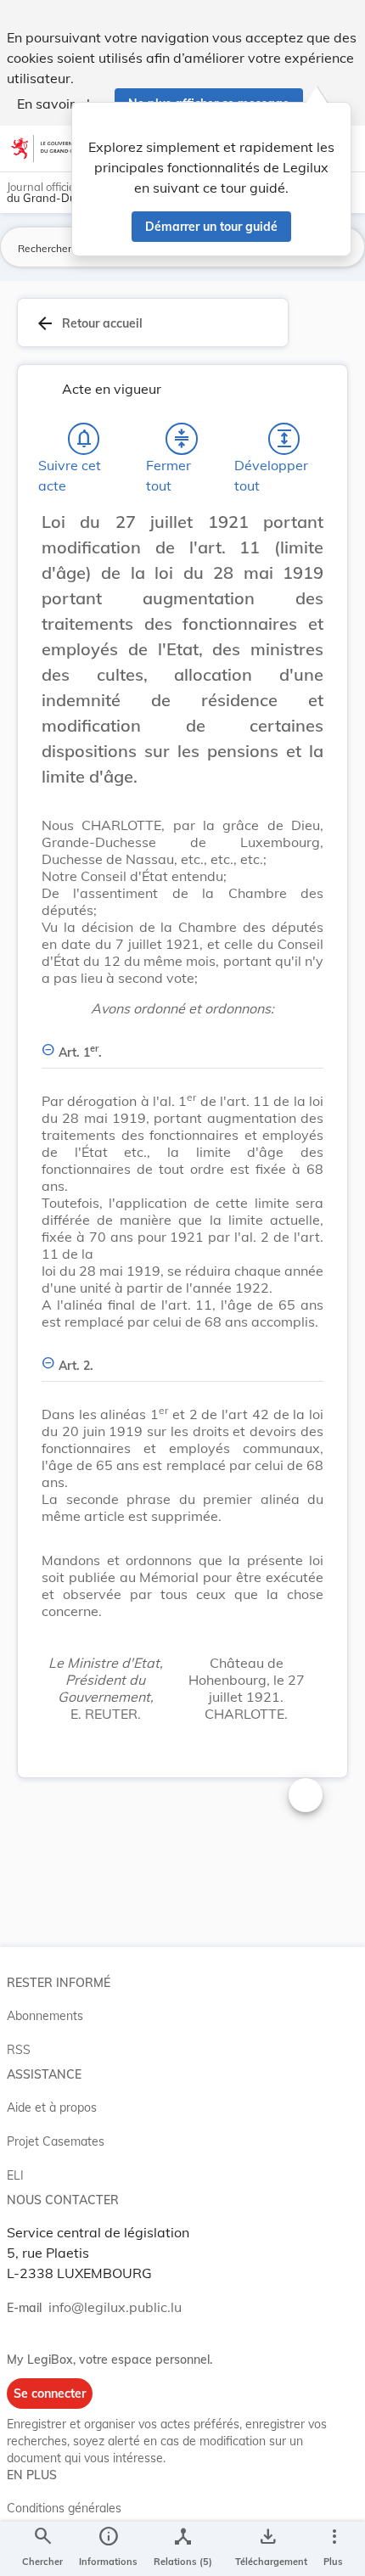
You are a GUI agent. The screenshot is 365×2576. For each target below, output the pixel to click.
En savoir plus (61, 104)
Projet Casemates (56, 2141)
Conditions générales (64, 2508)
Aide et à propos (52, 2107)
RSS (19, 2050)
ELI (15, 2175)
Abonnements (45, 2016)
